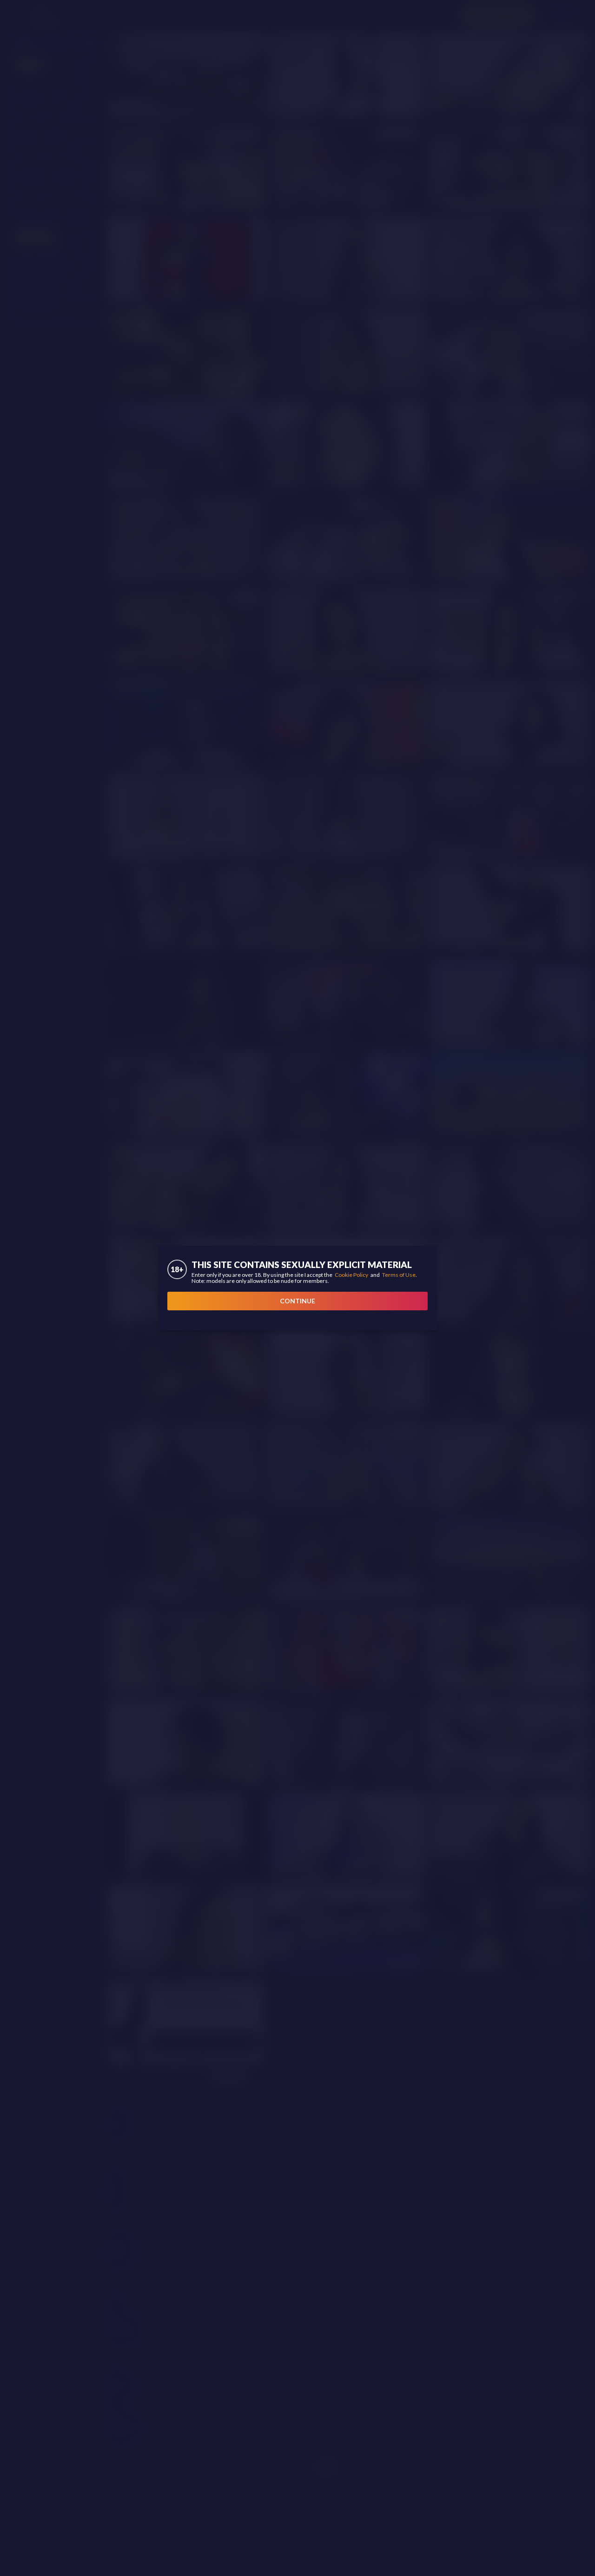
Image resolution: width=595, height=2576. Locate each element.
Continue (297, 1301)
